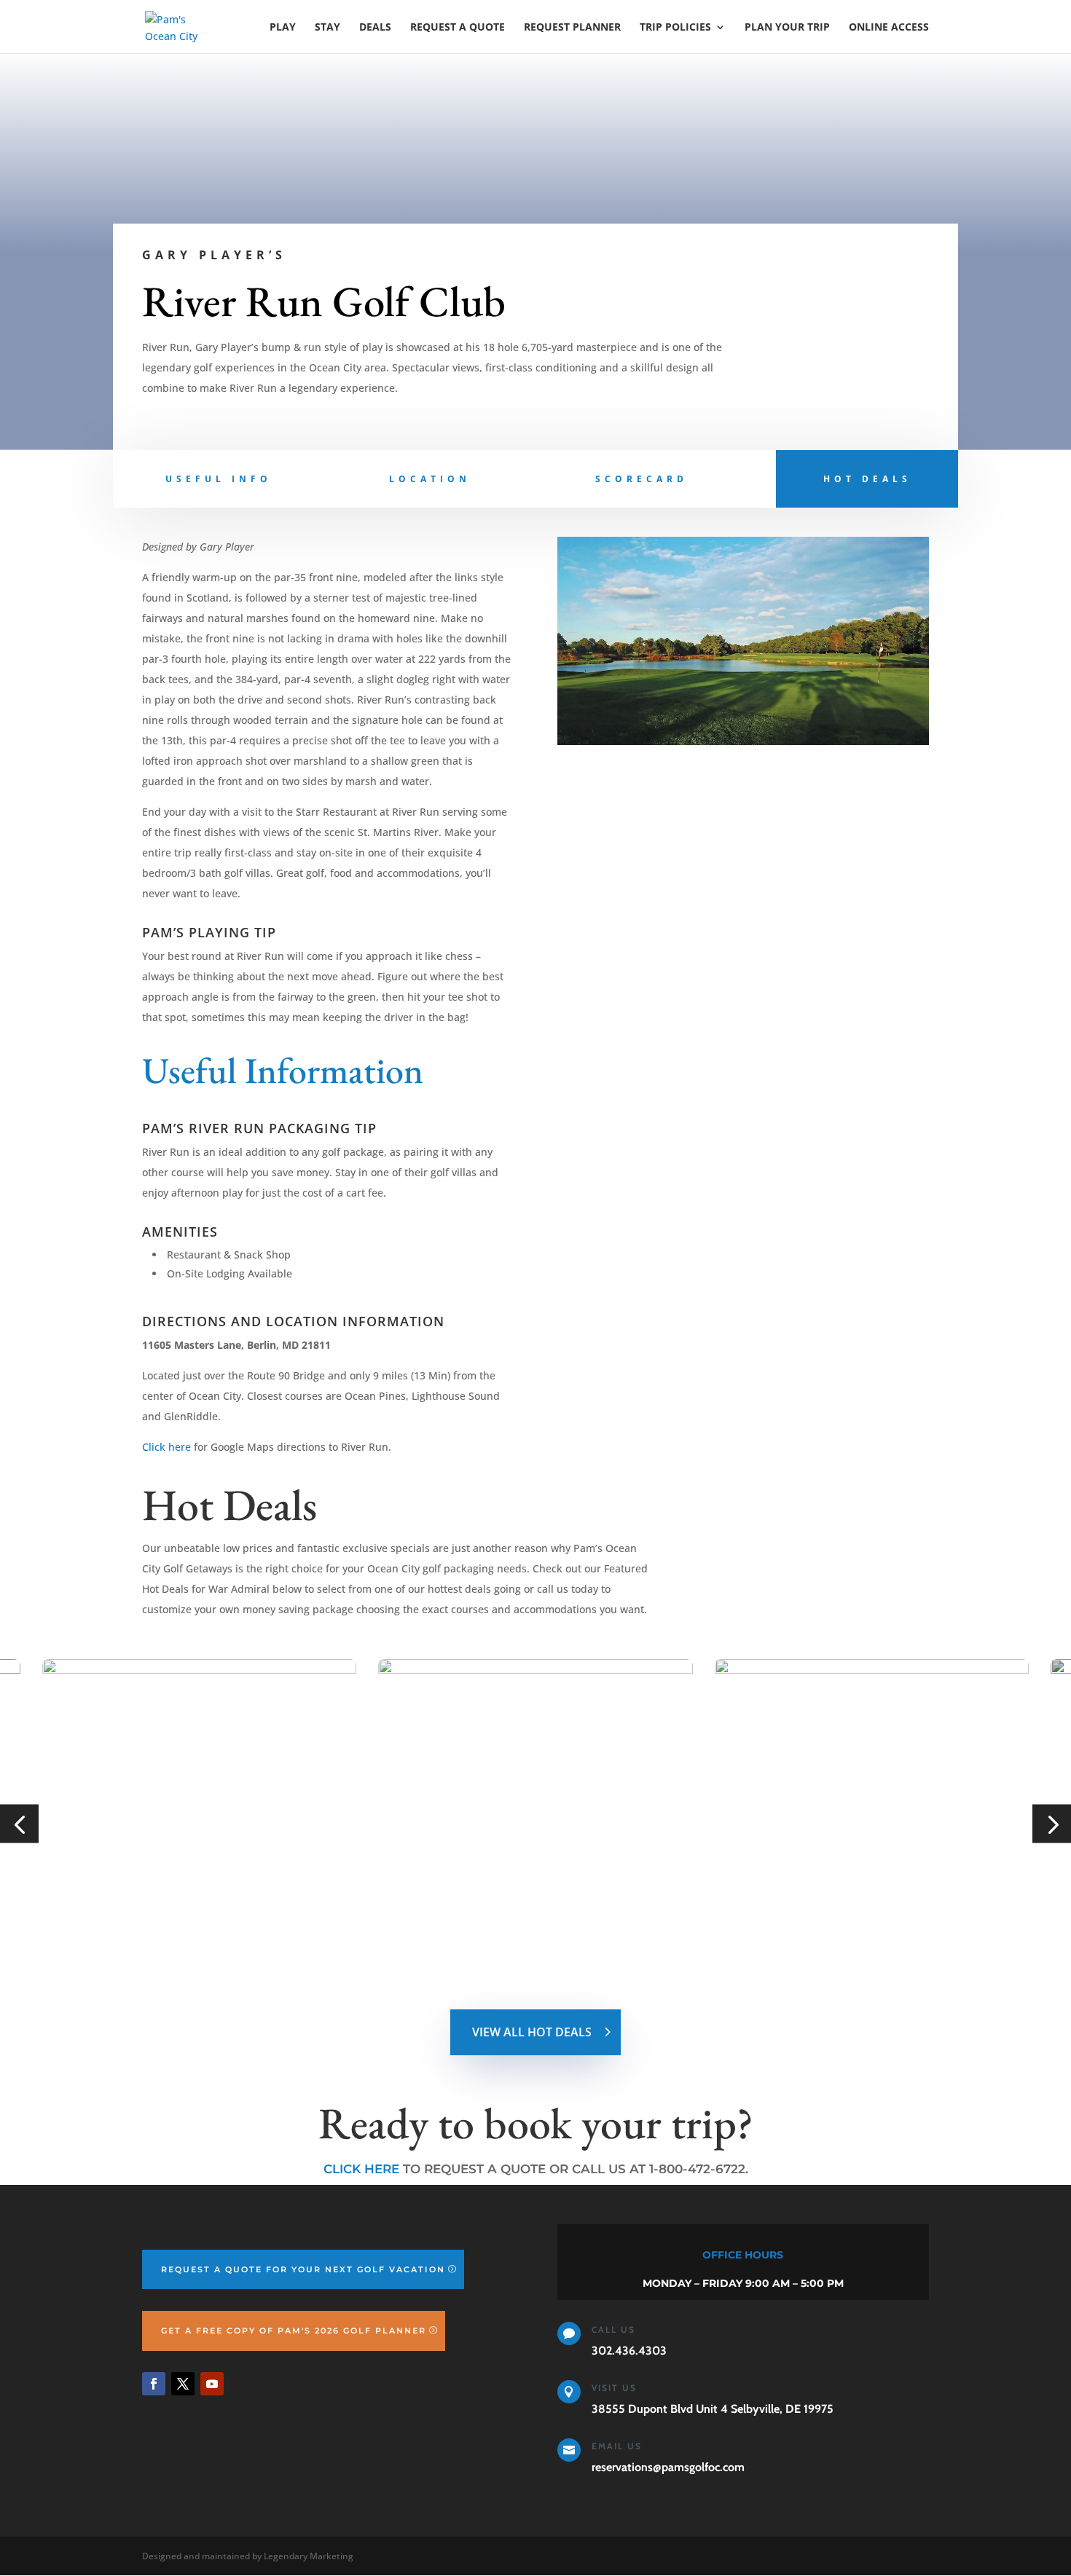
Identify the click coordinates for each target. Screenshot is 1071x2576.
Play (283, 28)
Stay (327, 28)
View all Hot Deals (532, 2032)
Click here (166, 1447)
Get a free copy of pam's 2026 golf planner (294, 2331)
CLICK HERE (361, 2169)
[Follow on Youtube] (212, 2384)
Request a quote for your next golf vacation (303, 2269)
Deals (375, 28)
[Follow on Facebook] (154, 2384)
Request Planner (572, 28)
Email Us (617, 2446)
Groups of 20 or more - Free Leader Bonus (527, 1923)
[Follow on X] (183, 2384)
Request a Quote (458, 28)
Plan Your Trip (787, 28)
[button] (19, 1824)
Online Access (889, 28)
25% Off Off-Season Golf (180, 1914)
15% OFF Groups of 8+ (843, 1914)
